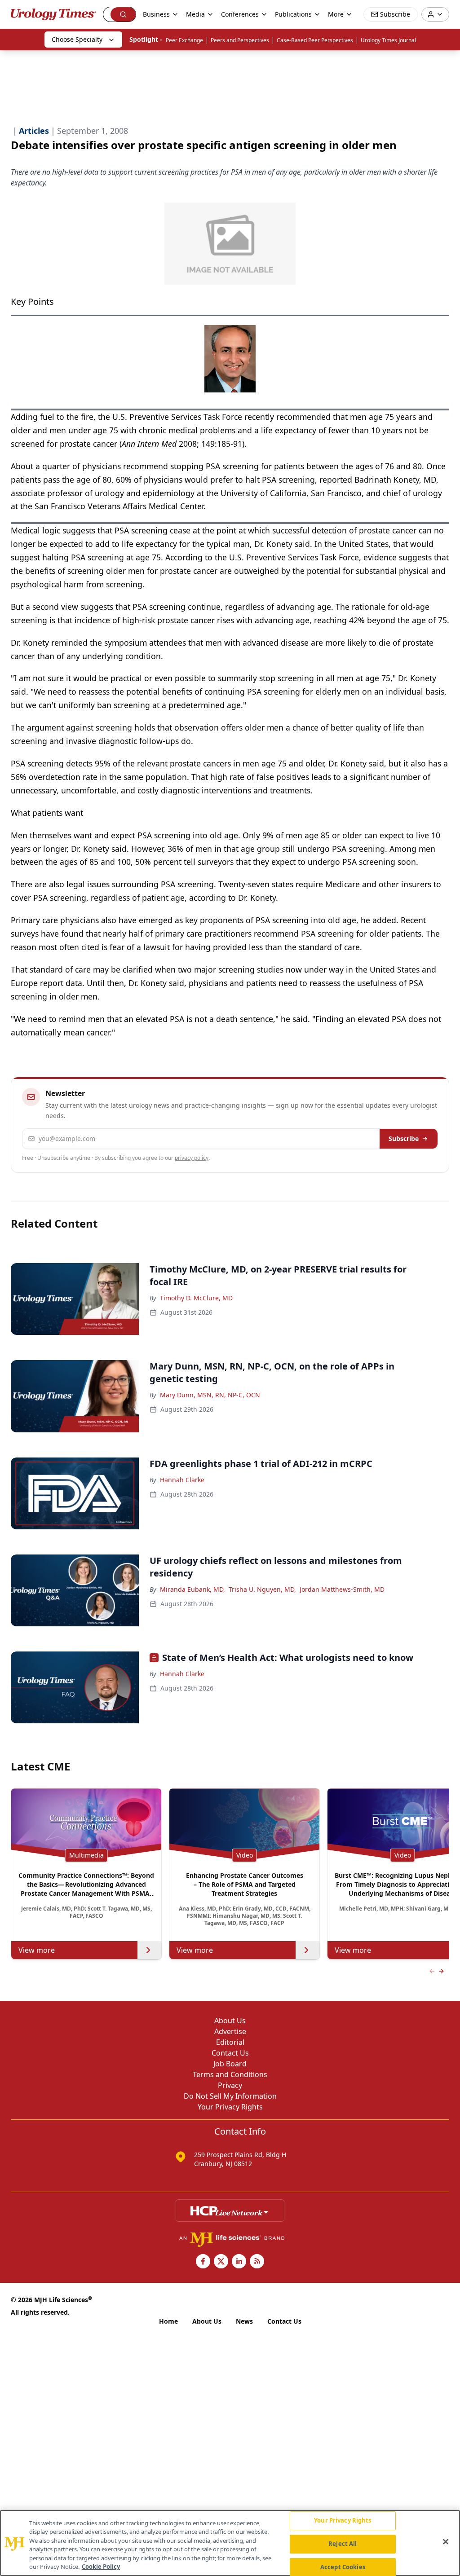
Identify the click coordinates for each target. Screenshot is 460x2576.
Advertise (230, 2031)
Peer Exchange (184, 40)
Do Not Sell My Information (230, 2096)
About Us (230, 2021)
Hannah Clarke (182, 1480)
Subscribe (404, 1138)
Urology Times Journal (388, 40)
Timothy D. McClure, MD (196, 1298)
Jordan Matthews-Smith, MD (342, 1589)
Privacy (230, 2085)
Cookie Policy (101, 2567)
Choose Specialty (77, 39)
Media (195, 14)
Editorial (230, 2042)
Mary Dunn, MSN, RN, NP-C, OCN (210, 1395)
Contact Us (230, 2053)
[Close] (446, 2542)
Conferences (240, 14)
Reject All (343, 2544)
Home (168, 2321)
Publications (293, 14)
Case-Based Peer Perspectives (315, 40)
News (244, 2321)
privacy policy (192, 1158)
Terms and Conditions (230, 2074)
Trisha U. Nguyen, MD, (262, 1589)
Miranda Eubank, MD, (192, 1589)
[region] (230, 2543)
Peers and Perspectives (240, 40)
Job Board (230, 2064)
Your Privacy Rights (230, 2107)
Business (156, 14)
